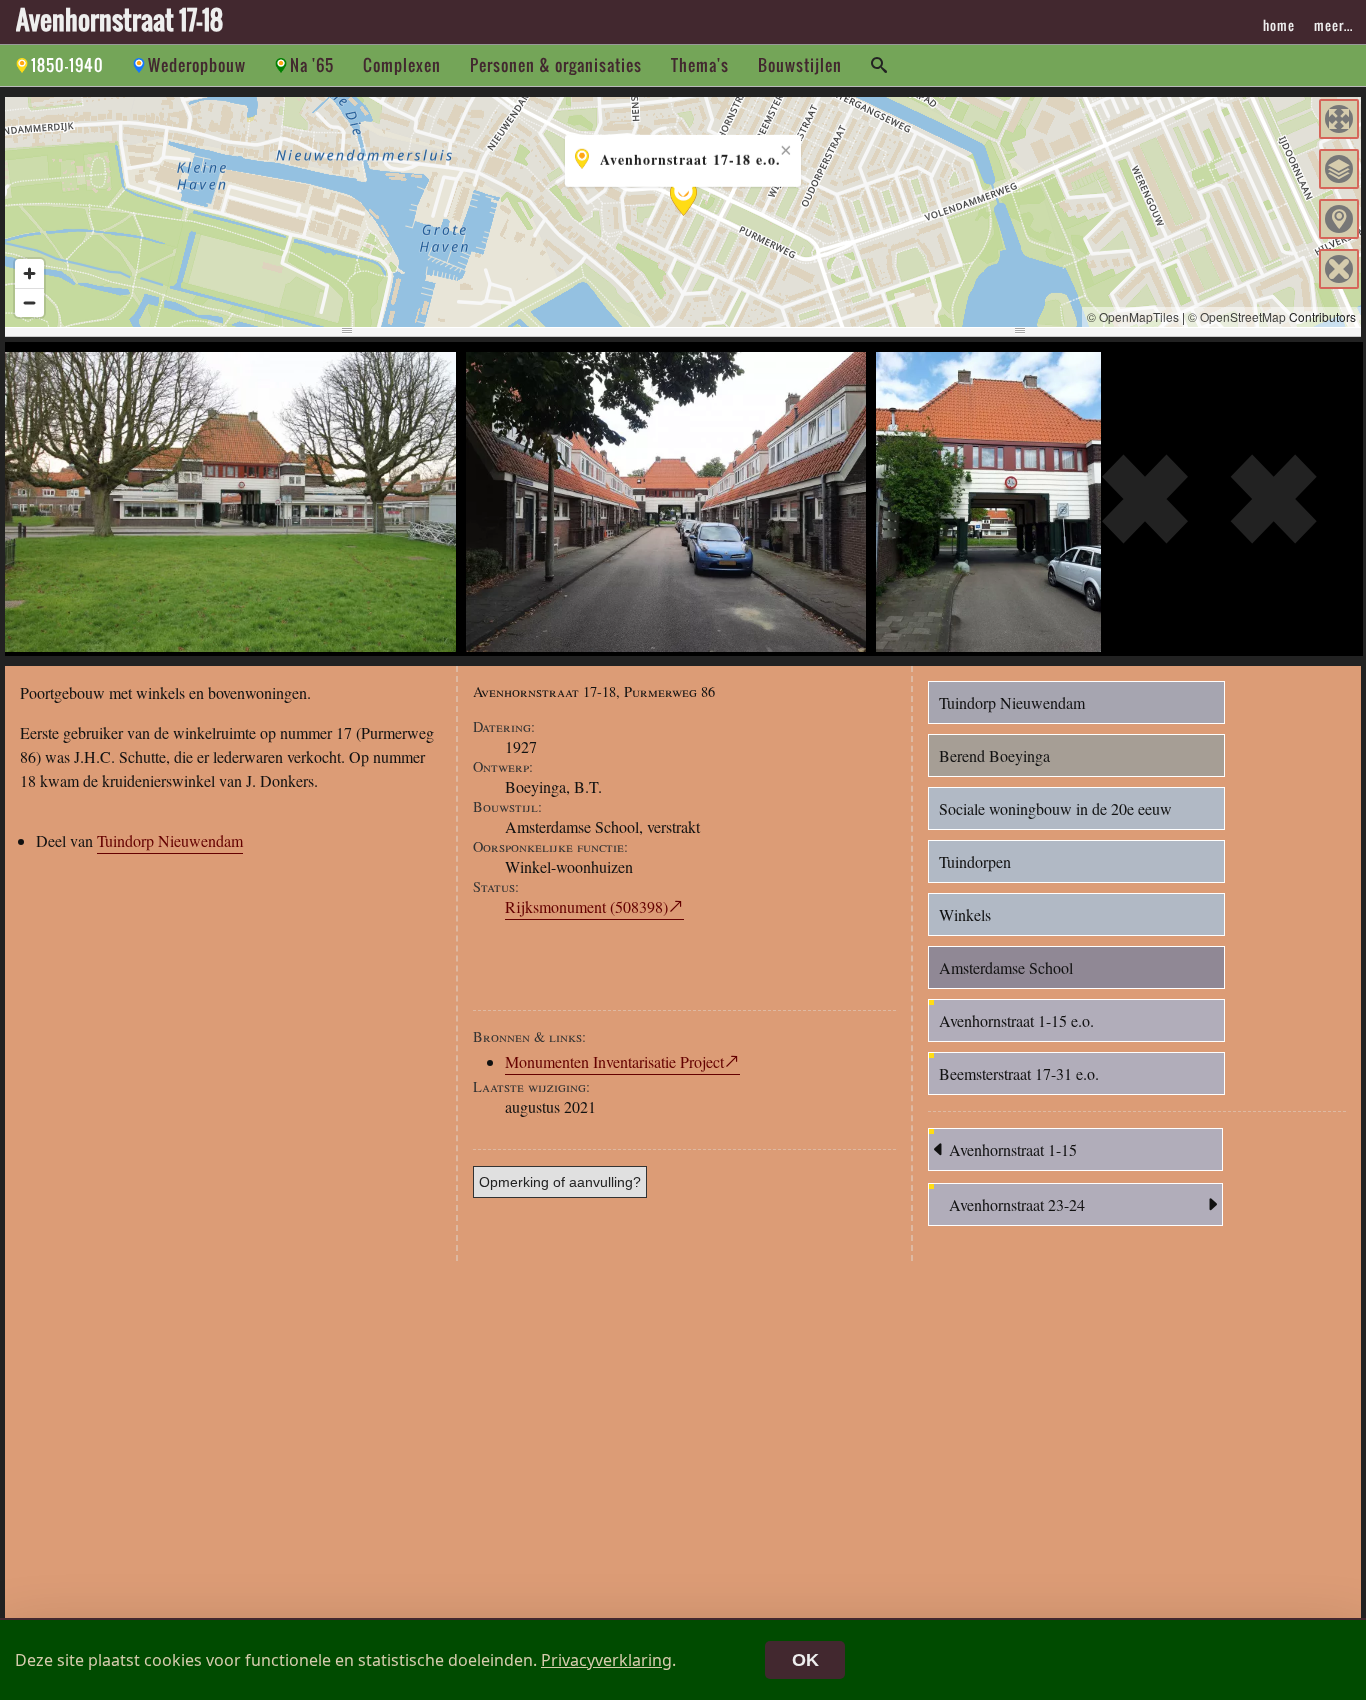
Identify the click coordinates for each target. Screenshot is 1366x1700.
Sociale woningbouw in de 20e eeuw (1055, 808)
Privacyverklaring (606, 1660)
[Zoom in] (29, 273)
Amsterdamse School (1006, 967)
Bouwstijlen (800, 65)
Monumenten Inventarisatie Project (614, 1061)
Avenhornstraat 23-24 (1017, 1204)
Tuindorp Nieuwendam (170, 840)
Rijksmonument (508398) (586, 906)
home (1279, 25)
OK (805, 1660)
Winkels (965, 914)
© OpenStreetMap (1237, 316)
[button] (1339, 119)
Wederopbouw (197, 65)
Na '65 (312, 65)
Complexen (402, 65)
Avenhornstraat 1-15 (1013, 1149)
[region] (683, 212)
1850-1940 (67, 65)
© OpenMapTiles (1133, 316)
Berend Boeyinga (994, 755)
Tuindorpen (975, 861)
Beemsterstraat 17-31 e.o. (1019, 1073)
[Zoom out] (29, 302)
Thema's (700, 65)
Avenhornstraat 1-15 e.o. (1016, 1020)
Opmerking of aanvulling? (560, 1182)
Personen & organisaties (556, 65)
